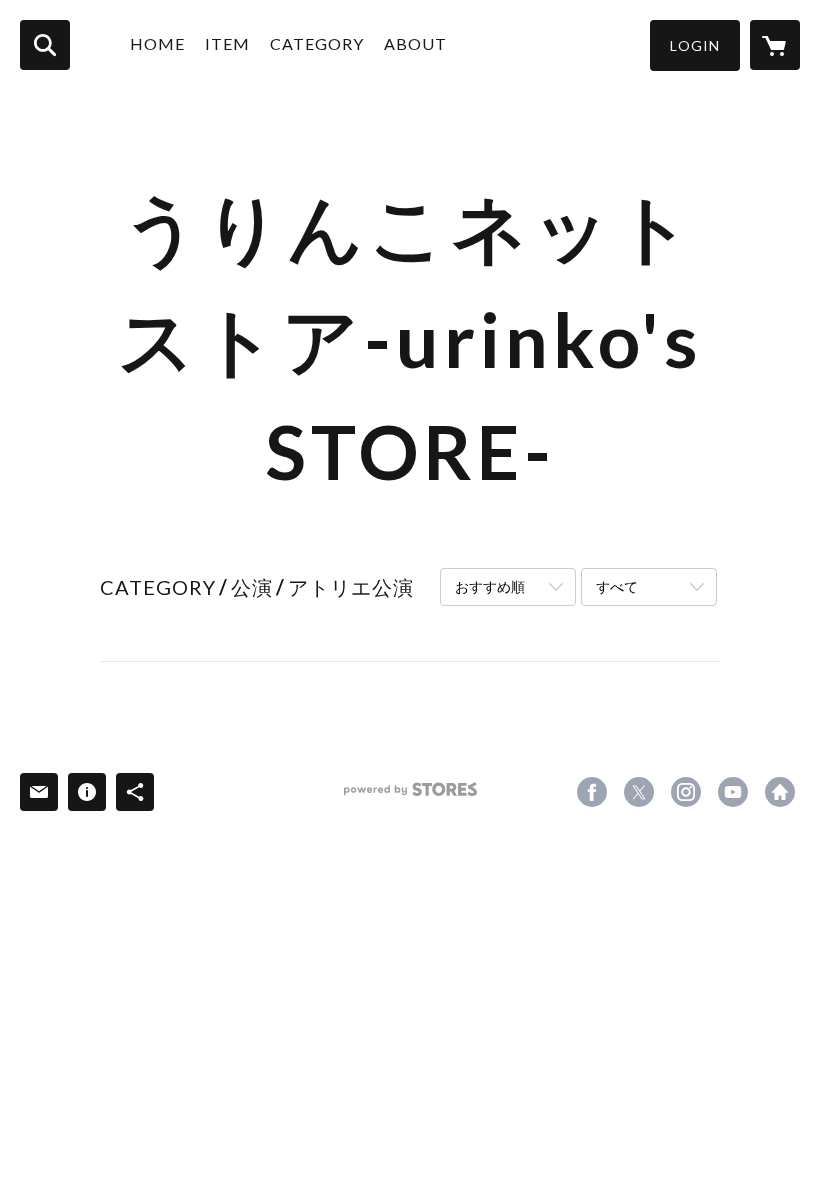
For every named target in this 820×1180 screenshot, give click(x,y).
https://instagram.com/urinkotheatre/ (686, 792)
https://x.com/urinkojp (639, 792)
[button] (695, 45)
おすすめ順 (490, 586)
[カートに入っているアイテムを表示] (775, 45)
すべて (617, 586)
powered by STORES (410, 796)
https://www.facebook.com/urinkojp (592, 792)
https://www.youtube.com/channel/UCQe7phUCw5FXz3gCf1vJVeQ (733, 792)
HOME (157, 43)
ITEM (227, 43)
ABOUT (415, 43)
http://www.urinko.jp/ (780, 792)
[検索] (45, 45)
